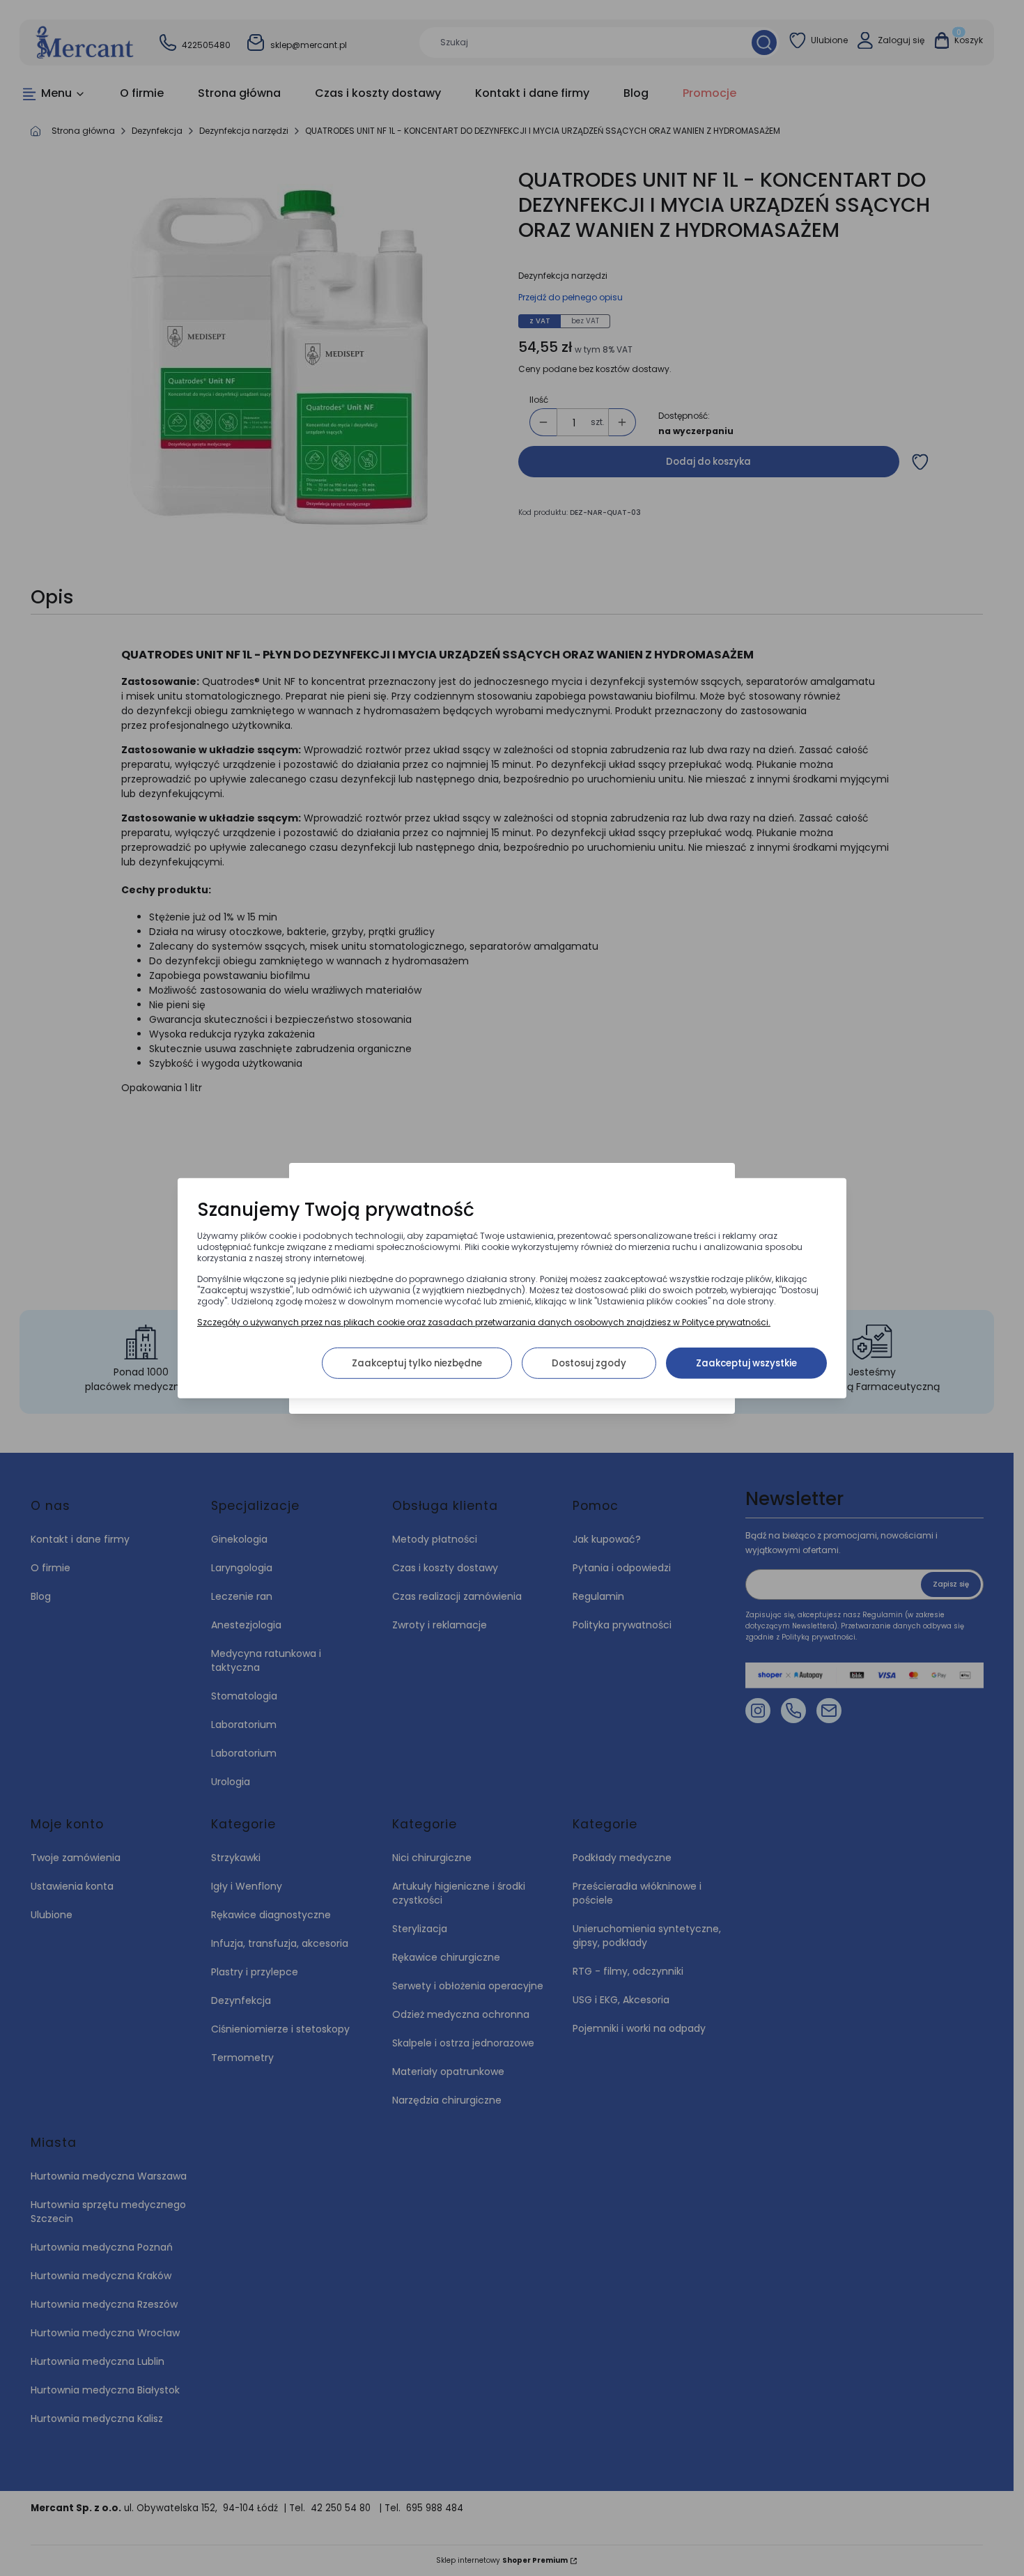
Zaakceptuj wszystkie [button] (746, 1363)
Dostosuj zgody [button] (589, 1363)
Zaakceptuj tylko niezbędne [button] (417, 1363)
